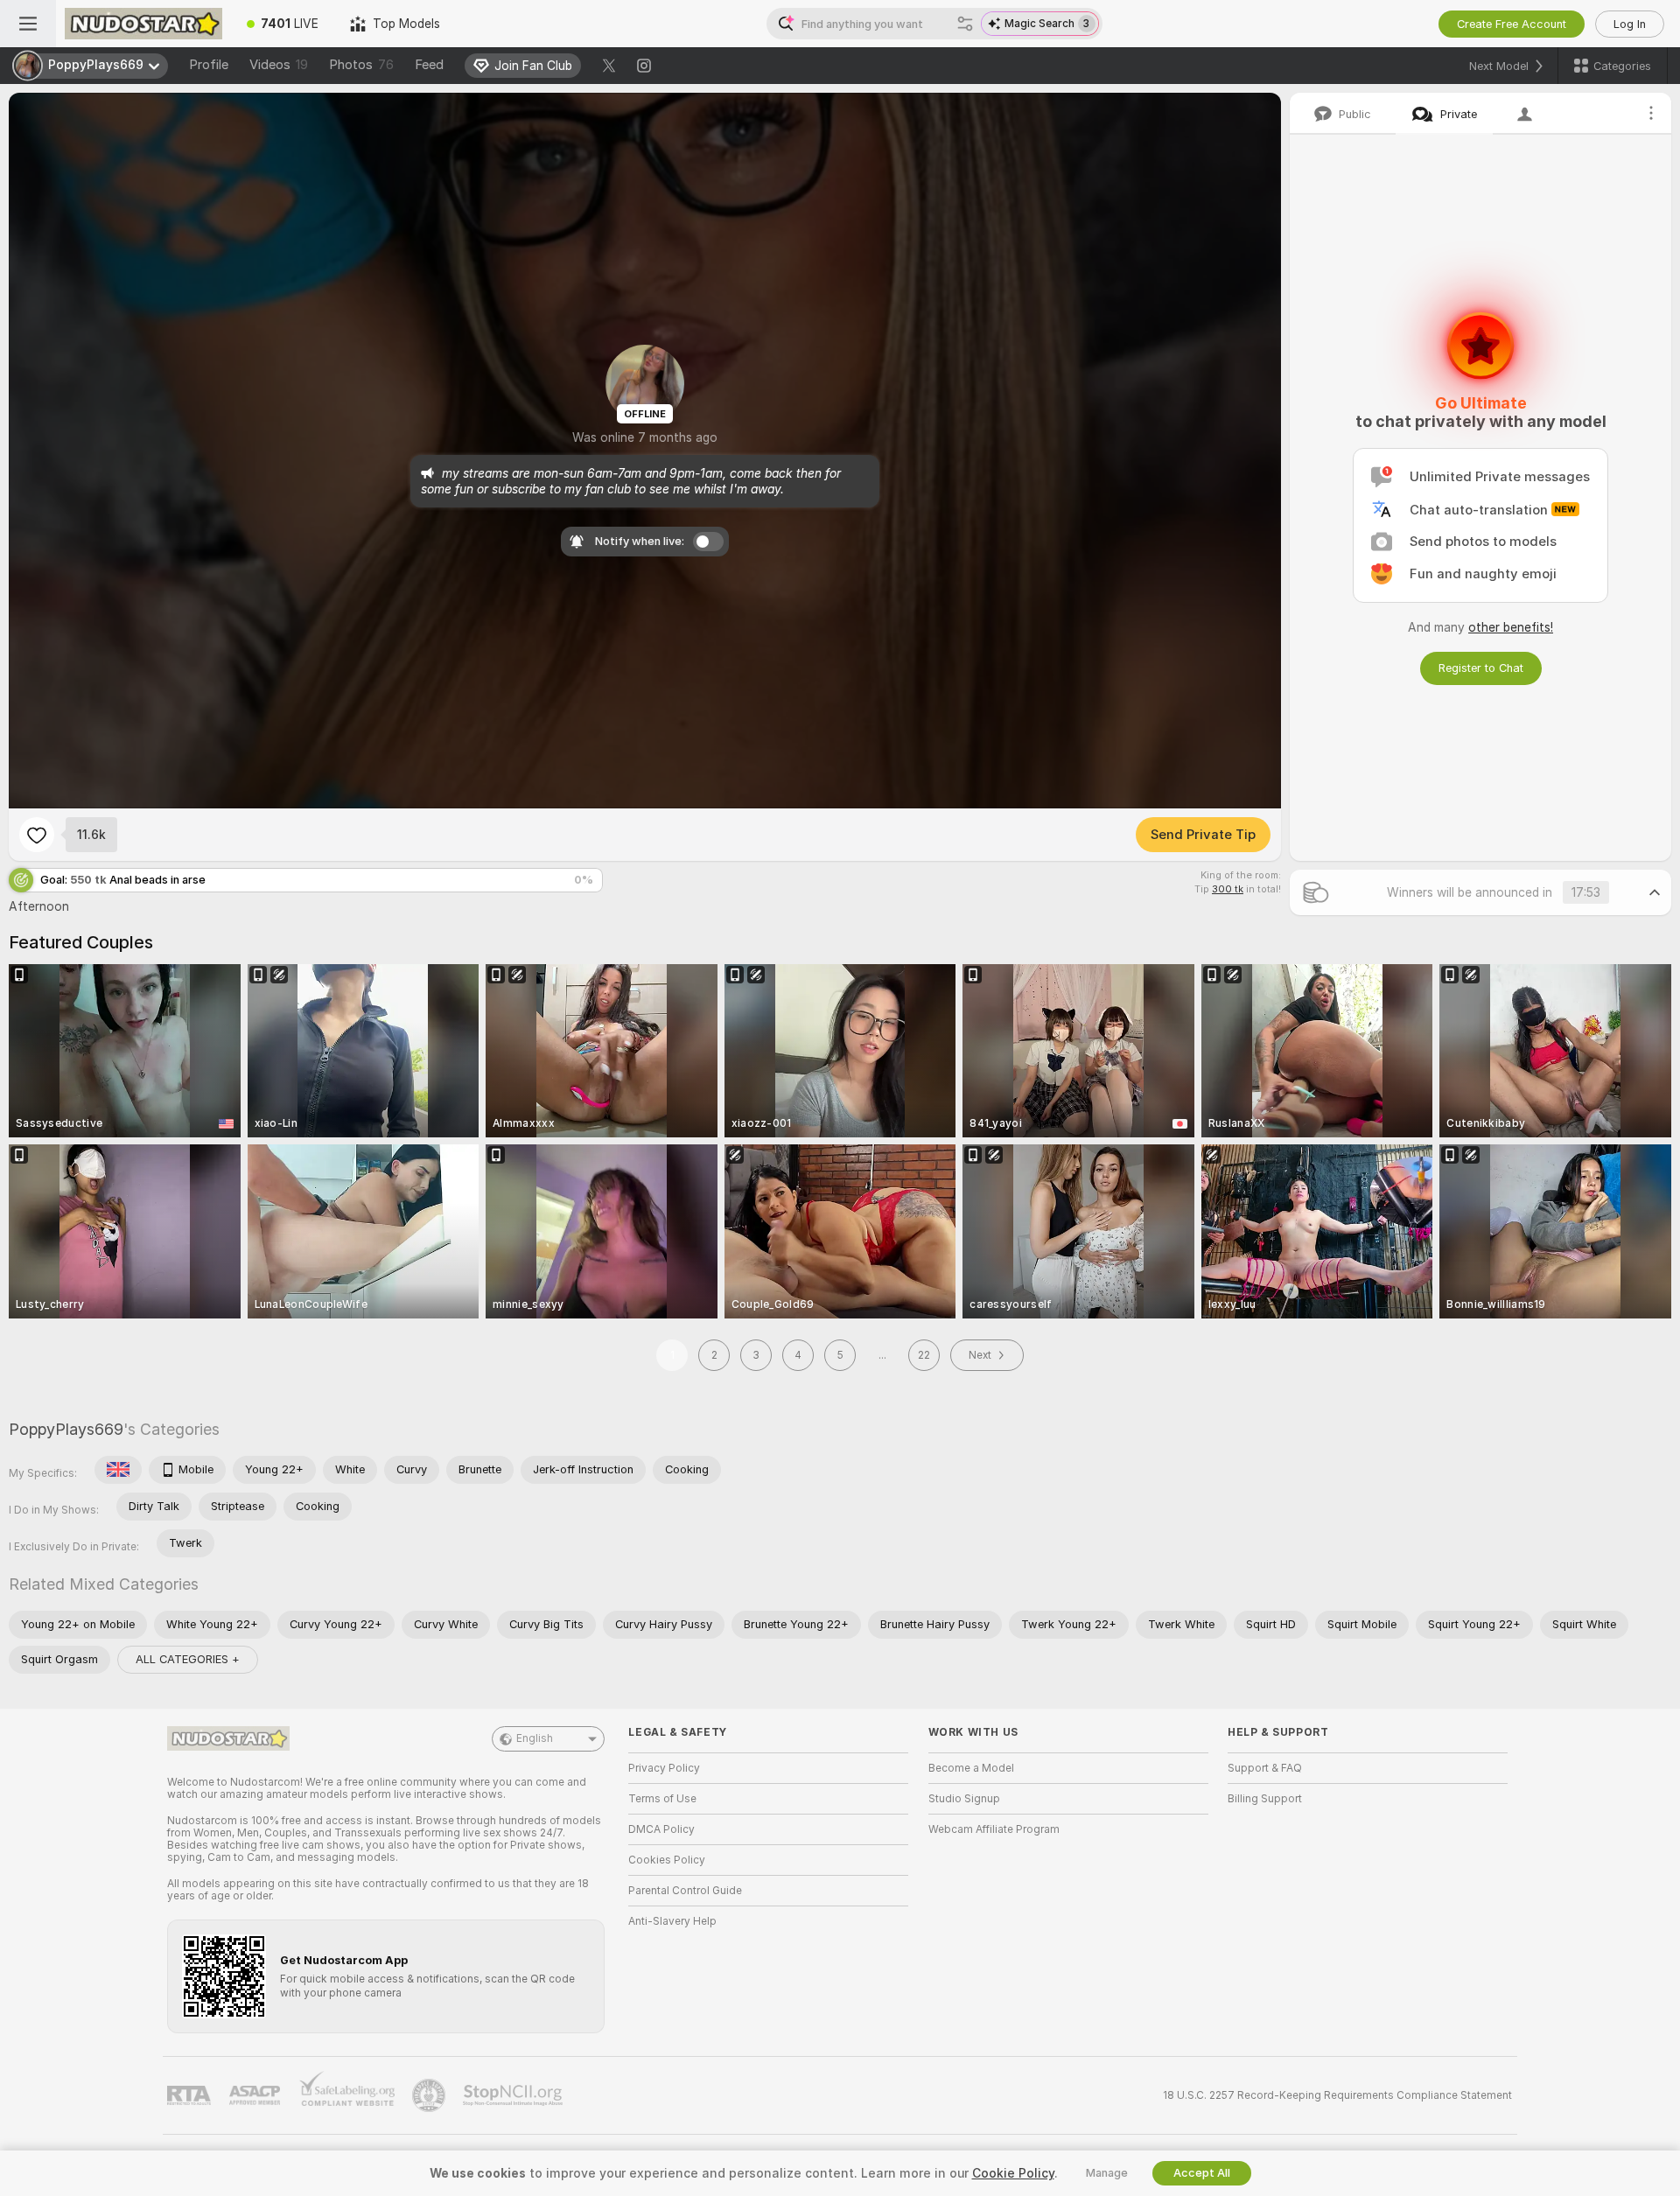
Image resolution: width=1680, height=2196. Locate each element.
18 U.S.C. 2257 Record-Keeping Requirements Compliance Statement (1337, 2095)
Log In (1630, 24)
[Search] (965, 24)
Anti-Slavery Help (672, 1921)
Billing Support (1265, 1799)
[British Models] (118, 1470)
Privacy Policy (664, 1768)
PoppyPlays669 (66, 1429)
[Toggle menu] (28, 24)
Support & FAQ (1265, 1768)
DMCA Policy (661, 1829)
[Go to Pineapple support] (430, 2095)
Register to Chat (1481, 668)
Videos (279, 65)
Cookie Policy (1013, 2173)
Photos (361, 65)
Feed (429, 65)
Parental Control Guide (685, 1891)
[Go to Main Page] (143, 24)
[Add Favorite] (37, 835)
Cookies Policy (667, 1860)
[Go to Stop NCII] (514, 2095)
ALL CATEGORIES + (188, 1659)
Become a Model (971, 1768)
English (535, 1738)
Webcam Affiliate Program (994, 1829)
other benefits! (1511, 627)
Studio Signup (964, 1799)
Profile (209, 65)
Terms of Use (662, 1799)
